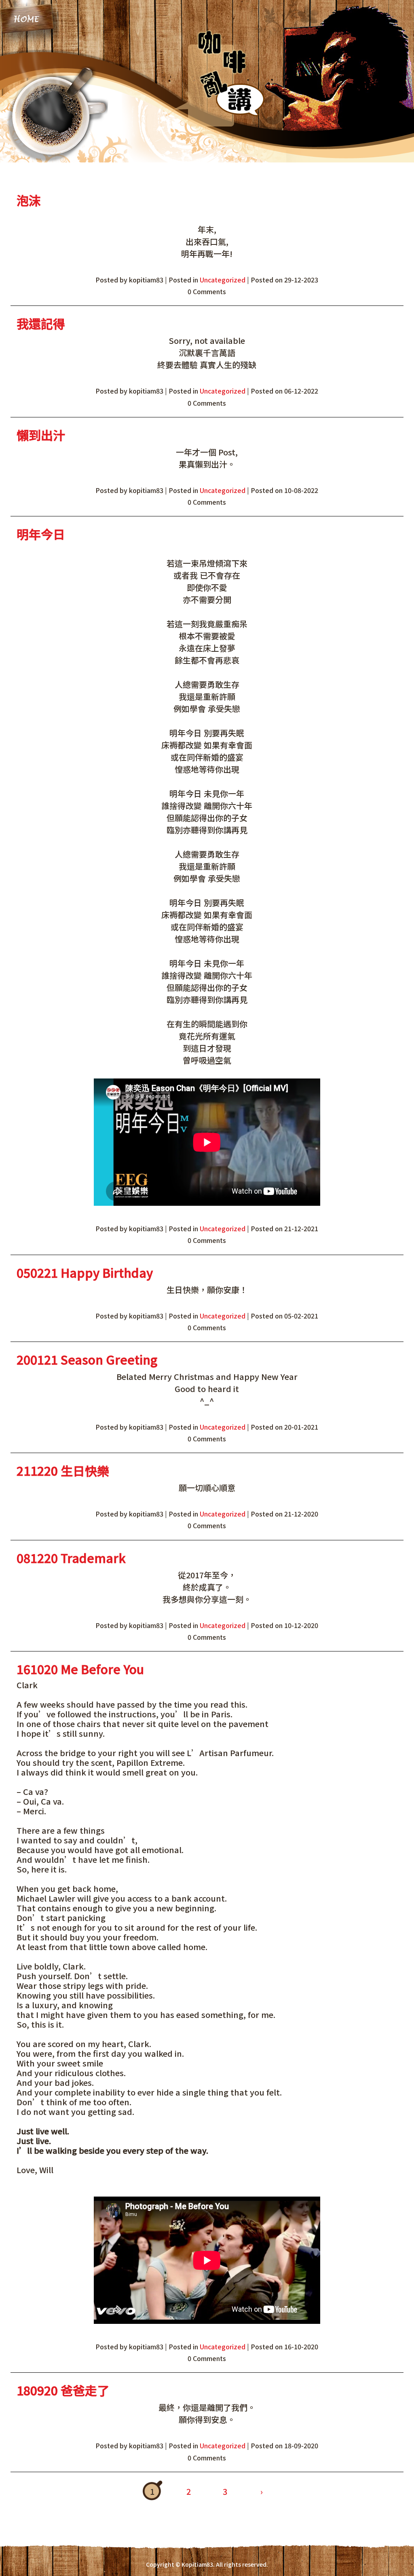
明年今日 (41, 534)
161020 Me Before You (80, 1669)
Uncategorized (223, 280)
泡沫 (29, 200)
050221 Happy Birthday (85, 1272)
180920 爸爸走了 (63, 2390)
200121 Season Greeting (87, 1359)
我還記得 (41, 323)
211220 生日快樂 (63, 1470)
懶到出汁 (41, 435)
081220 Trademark (71, 1558)
